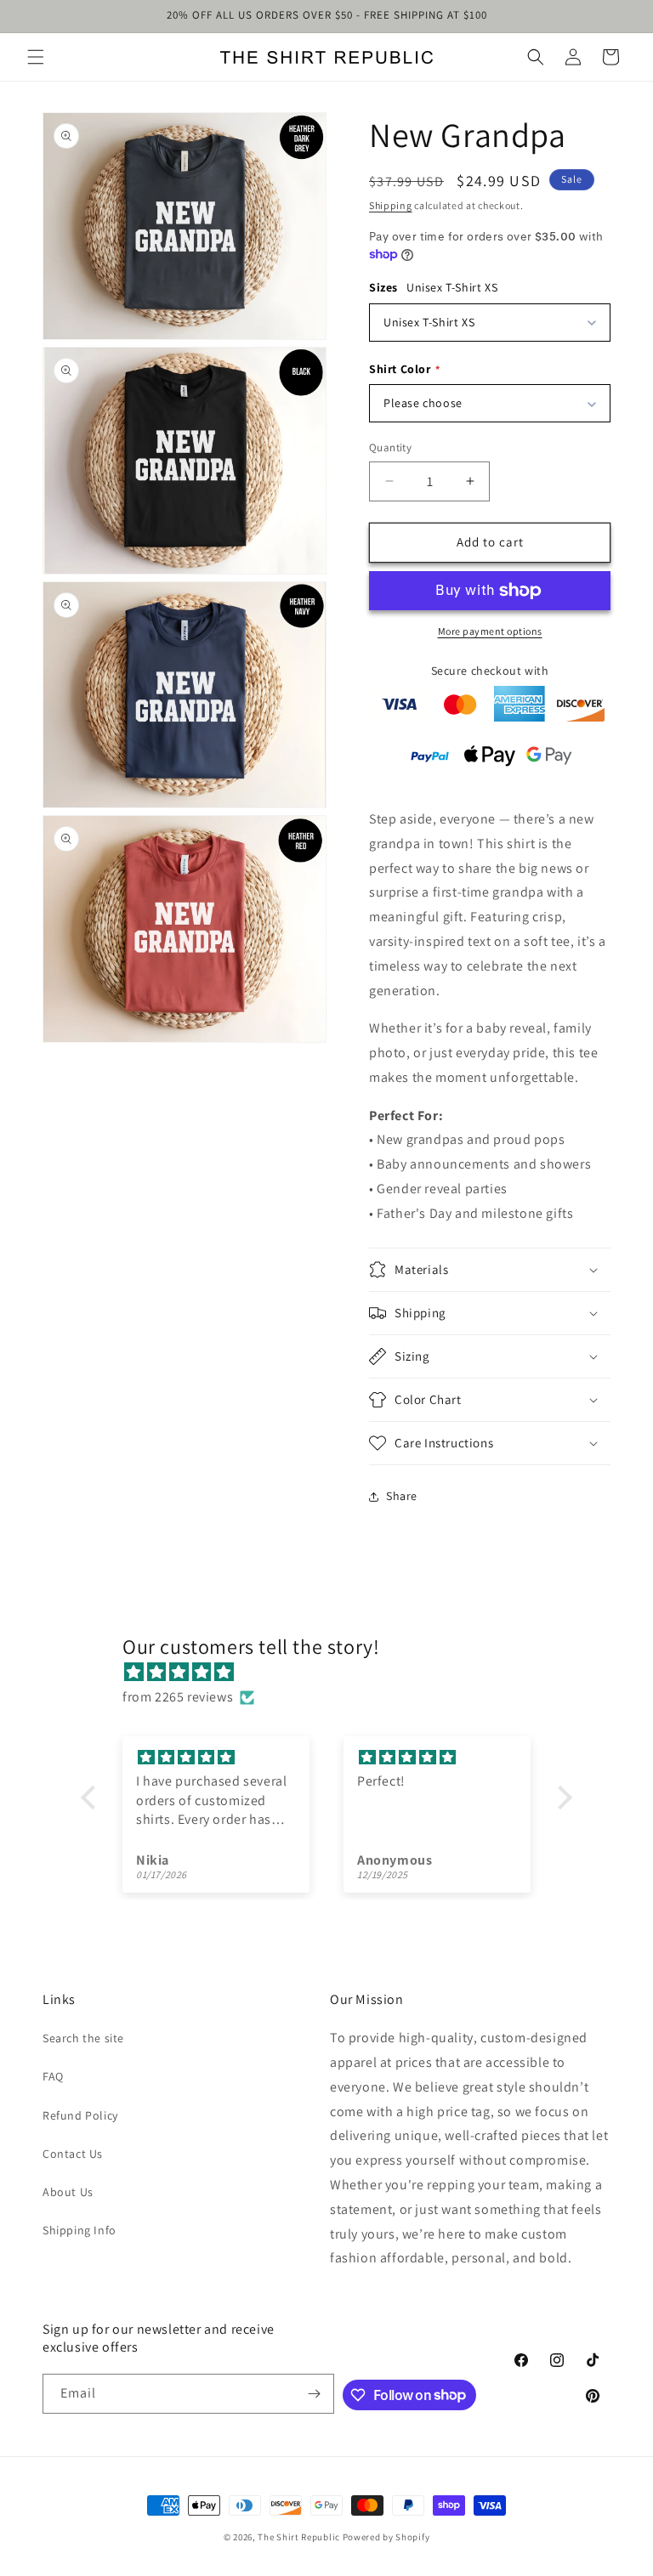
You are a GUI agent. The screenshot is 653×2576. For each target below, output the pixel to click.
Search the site (83, 2038)
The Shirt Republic (299, 2537)
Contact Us (73, 2154)
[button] (36, 57)
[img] (335, 1673)
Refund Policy (80, 2115)
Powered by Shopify (386, 2537)
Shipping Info (79, 2230)
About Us (68, 2192)
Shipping (391, 205)
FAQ (53, 2076)
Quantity (390, 447)
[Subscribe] (315, 2394)
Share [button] (402, 1496)
